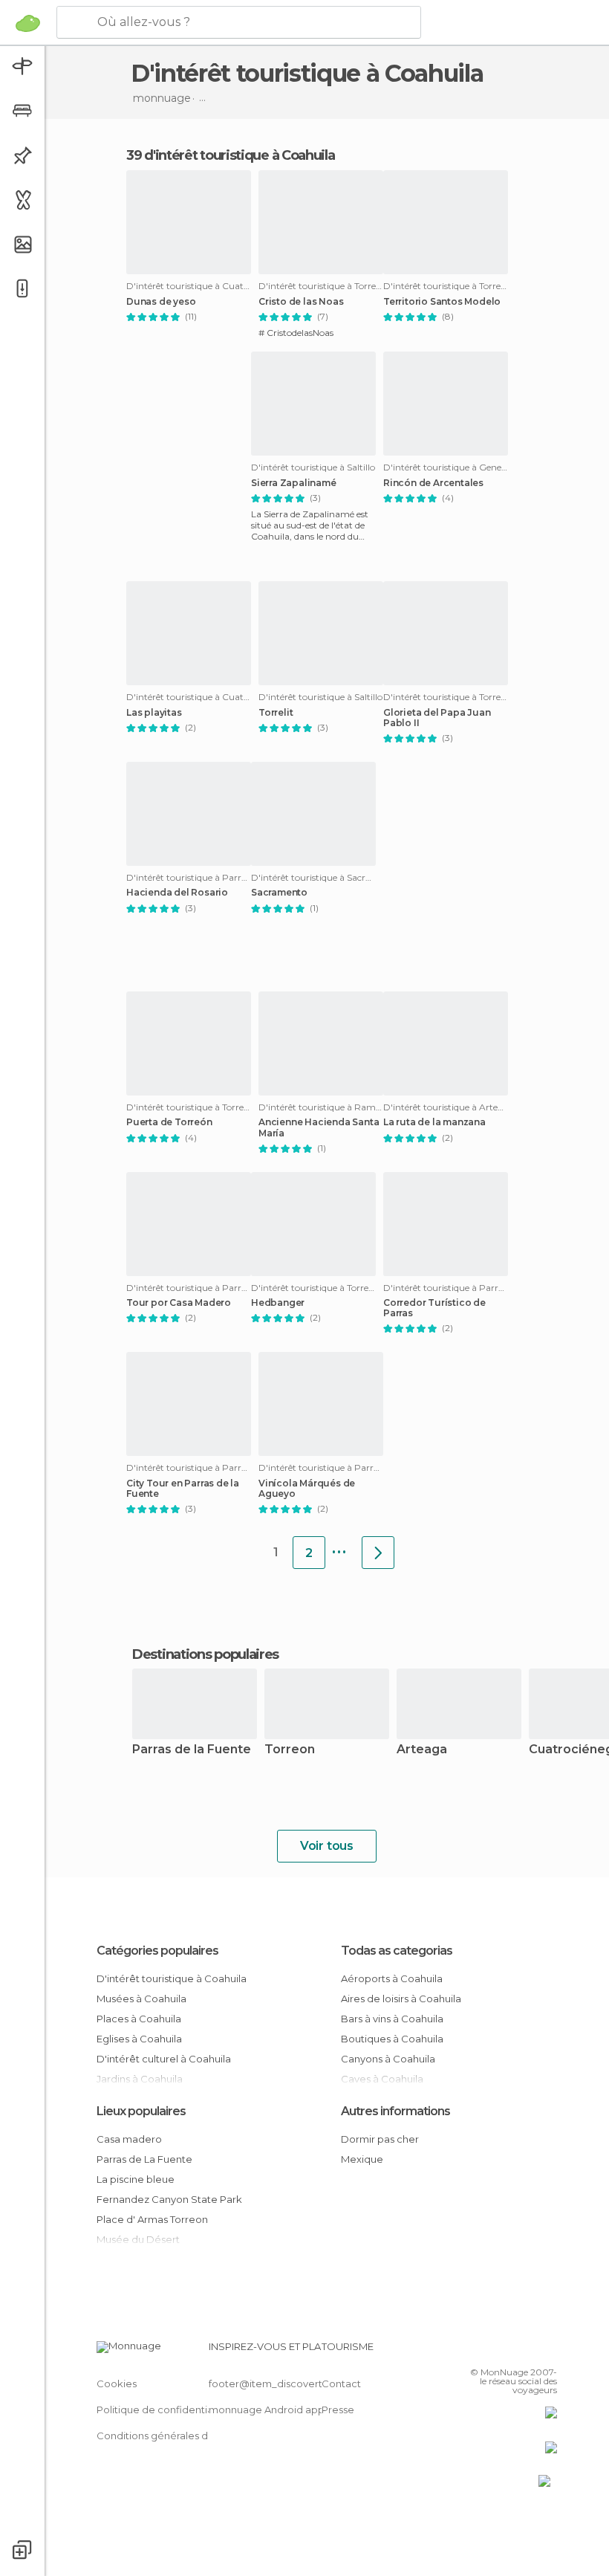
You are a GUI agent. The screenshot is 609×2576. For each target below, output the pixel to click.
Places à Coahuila (139, 2019)
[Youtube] (547, 2351)
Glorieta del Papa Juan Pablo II (437, 718)
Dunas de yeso (161, 302)
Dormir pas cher (380, 2139)
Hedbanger (278, 1303)
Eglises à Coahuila (139, 2039)
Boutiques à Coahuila (392, 2039)
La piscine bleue (136, 2179)
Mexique (362, 2159)
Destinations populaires (205, 1654)
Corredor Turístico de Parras (434, 1308)
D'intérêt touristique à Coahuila (172, 1978)
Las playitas (154, 713)
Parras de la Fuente (192, 1750)
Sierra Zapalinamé (294, 483)
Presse (338, 2410)
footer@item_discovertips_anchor (292, 2384)
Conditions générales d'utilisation (176, 2436)
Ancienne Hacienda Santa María (319, 1127)
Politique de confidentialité (162, 2410)
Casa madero (129, 2139)
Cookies (117, 2384)
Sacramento (279, 893)
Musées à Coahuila (141, 1999)
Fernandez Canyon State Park (169, 2199)
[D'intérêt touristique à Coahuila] (378, 1553)
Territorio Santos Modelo (442, 302)
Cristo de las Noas (301, 302)
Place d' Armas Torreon (152, 2219)
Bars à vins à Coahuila (392, 2019)
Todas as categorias (397, 1951)
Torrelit (276, 713)
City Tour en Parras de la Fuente (183, 1489)
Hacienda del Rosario (177, 893)
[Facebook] (489, 2351)
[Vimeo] (528, 2351)
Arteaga (422, 1750)
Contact (341, 2384)
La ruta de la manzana (434, 1122)
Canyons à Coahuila (388, 2059)
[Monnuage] (28, 23)
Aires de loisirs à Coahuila (401, 1999)
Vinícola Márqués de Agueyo (307, 1489)
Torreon (290, 1750)
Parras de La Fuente (144, 2159)
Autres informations (395, 2111)
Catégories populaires (157, 1951)
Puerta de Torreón (169, 1122)
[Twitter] (509, 2351)
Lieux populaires (141, 2111)
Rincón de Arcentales (433, 483)
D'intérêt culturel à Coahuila (164, 2059)
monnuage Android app (267, 2410)
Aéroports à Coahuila (392, 1978)
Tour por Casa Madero (179, 1303)
